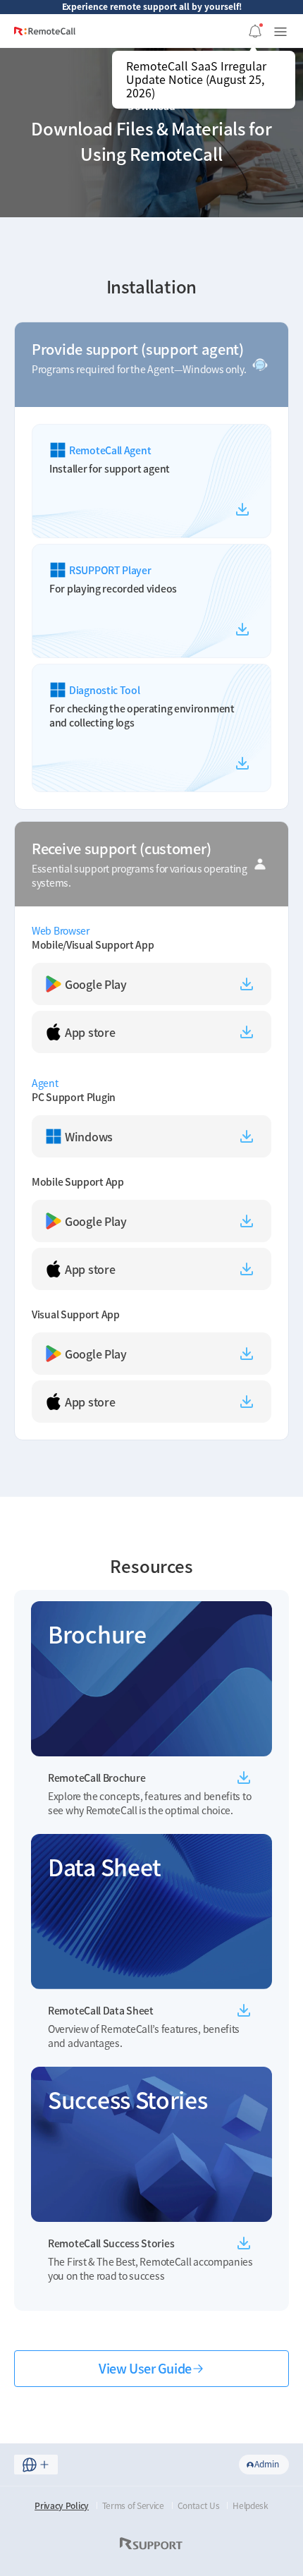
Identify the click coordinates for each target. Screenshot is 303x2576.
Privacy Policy (62, 2505)
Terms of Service (133, 2505)
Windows (89, 1136)
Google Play (96, 984)
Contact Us (199, 2505)
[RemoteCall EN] (45, 36)
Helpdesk (251, 2505)
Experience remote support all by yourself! (152, 6)
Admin (267, 2464)
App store (90, 1032)
